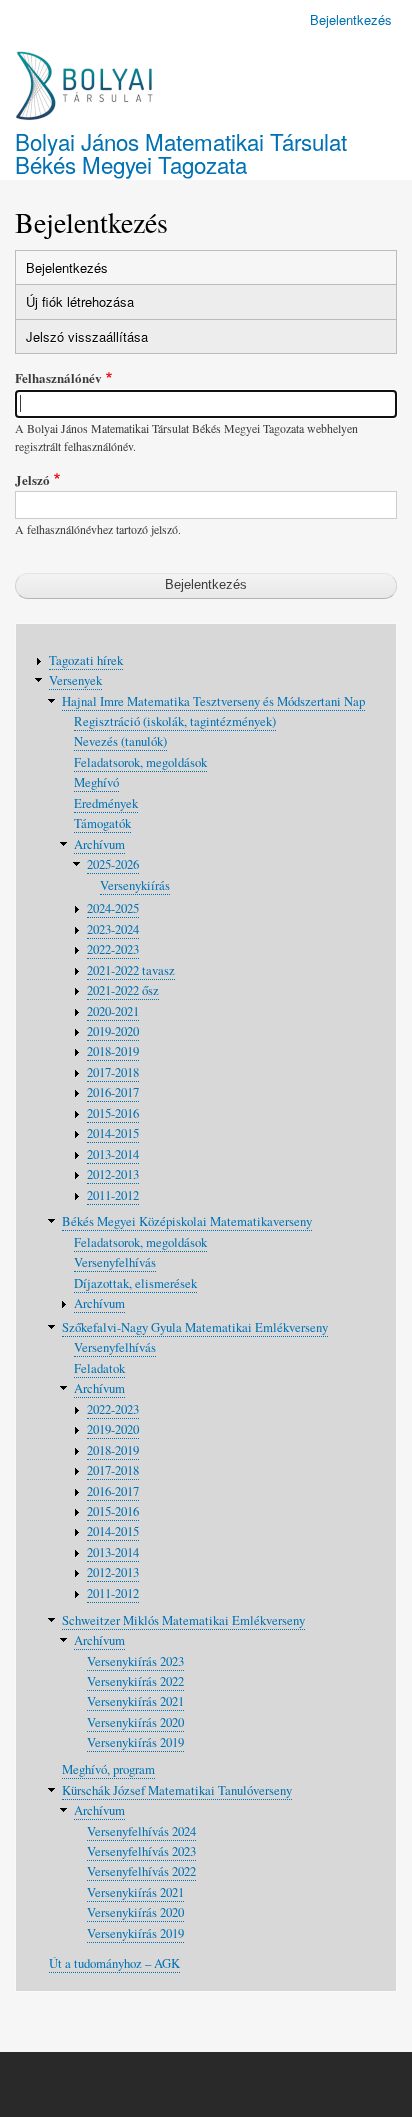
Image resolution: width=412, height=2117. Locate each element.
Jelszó (32, 479)
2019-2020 (113, 1031)
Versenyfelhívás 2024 (141, 1831)
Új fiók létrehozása (80, 301)
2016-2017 (113, 1092)
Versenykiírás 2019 (135, 1742)
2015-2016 (113, 1113)
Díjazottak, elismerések (135, 1283)
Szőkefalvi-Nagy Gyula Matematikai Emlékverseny (195, 1327)
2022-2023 (113, 949)
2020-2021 (113, 1011)
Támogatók (102, 823)
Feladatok (99, 1368)
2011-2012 (113, 1195)
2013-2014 (113, 1154)
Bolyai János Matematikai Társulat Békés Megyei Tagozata (181, 152)
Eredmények (106, 803)
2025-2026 (113, 864)
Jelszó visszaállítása (87, 336)
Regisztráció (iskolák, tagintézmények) (175, 721)
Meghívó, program (108, 1769)
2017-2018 (113, 1072)
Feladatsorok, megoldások (140, 762)
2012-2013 (113, 1174)
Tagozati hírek (86, 660)
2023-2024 (113, 929)
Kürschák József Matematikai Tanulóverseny (177, 1790)
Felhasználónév (58, 377)
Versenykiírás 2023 (135, 1661)
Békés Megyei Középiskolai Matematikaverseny (187, 1221)
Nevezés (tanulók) (120, 741)
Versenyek (75, 680)
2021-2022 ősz (123, 990)
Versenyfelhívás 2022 (141, 1871)
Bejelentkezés (351, 19)
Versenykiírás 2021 (135, 1701)
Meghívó (96, 782)
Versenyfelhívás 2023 (141, 1851)
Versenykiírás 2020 (135, 1722)
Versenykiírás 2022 (135, 1681)
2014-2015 (113, 1133)
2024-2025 (113, 908)
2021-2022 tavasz (131, 970)
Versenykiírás (135, 885)
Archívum (99, 844)
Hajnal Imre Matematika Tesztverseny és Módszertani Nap (213, 701)
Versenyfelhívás (115, 1262)
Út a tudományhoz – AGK (114, 1963)
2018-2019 (113, 1051)
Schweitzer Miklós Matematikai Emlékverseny (183, 1620)
